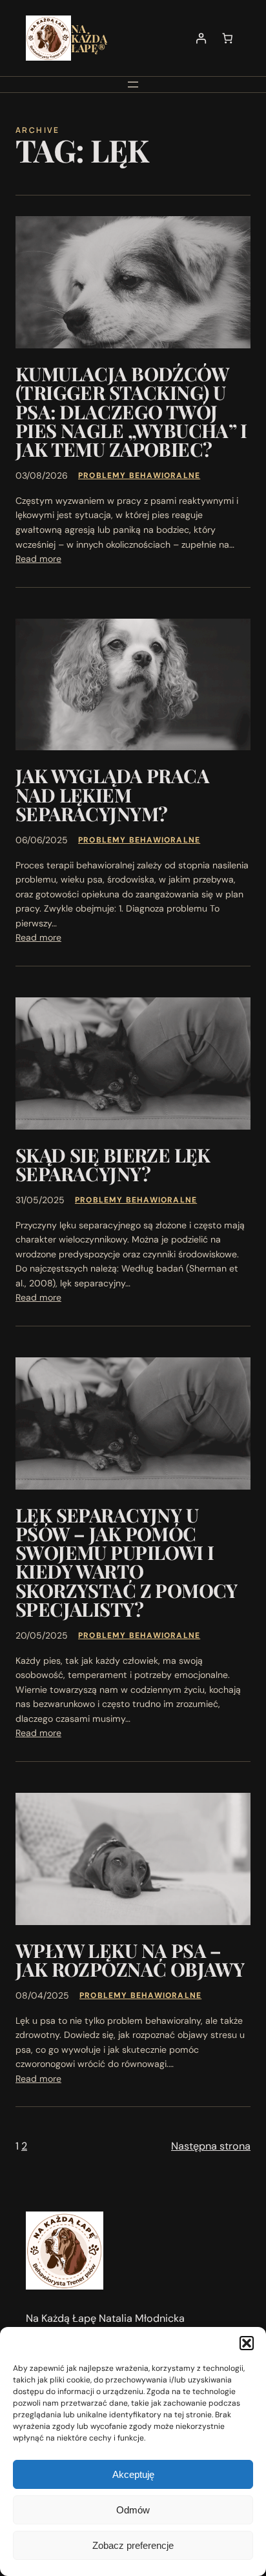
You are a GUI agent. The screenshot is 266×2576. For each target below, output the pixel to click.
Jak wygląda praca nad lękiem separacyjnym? (112, 794)
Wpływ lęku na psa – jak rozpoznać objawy (130, 1960)
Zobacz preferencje (133, 2545)
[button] (247, 2343)
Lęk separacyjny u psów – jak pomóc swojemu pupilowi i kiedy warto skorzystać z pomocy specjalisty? (127, 1562)
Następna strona (211, 2146)
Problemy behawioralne (139, 475)
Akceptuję (133, 2474)
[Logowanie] (201, 38)
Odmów (133, 2510)
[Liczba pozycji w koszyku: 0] (228, 38)
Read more (38, 559)
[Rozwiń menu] (133, 85)
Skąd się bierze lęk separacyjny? (113, 1164)
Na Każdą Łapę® (89, 38)
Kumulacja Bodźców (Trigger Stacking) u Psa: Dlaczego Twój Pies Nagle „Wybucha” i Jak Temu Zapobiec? (131, 411)
